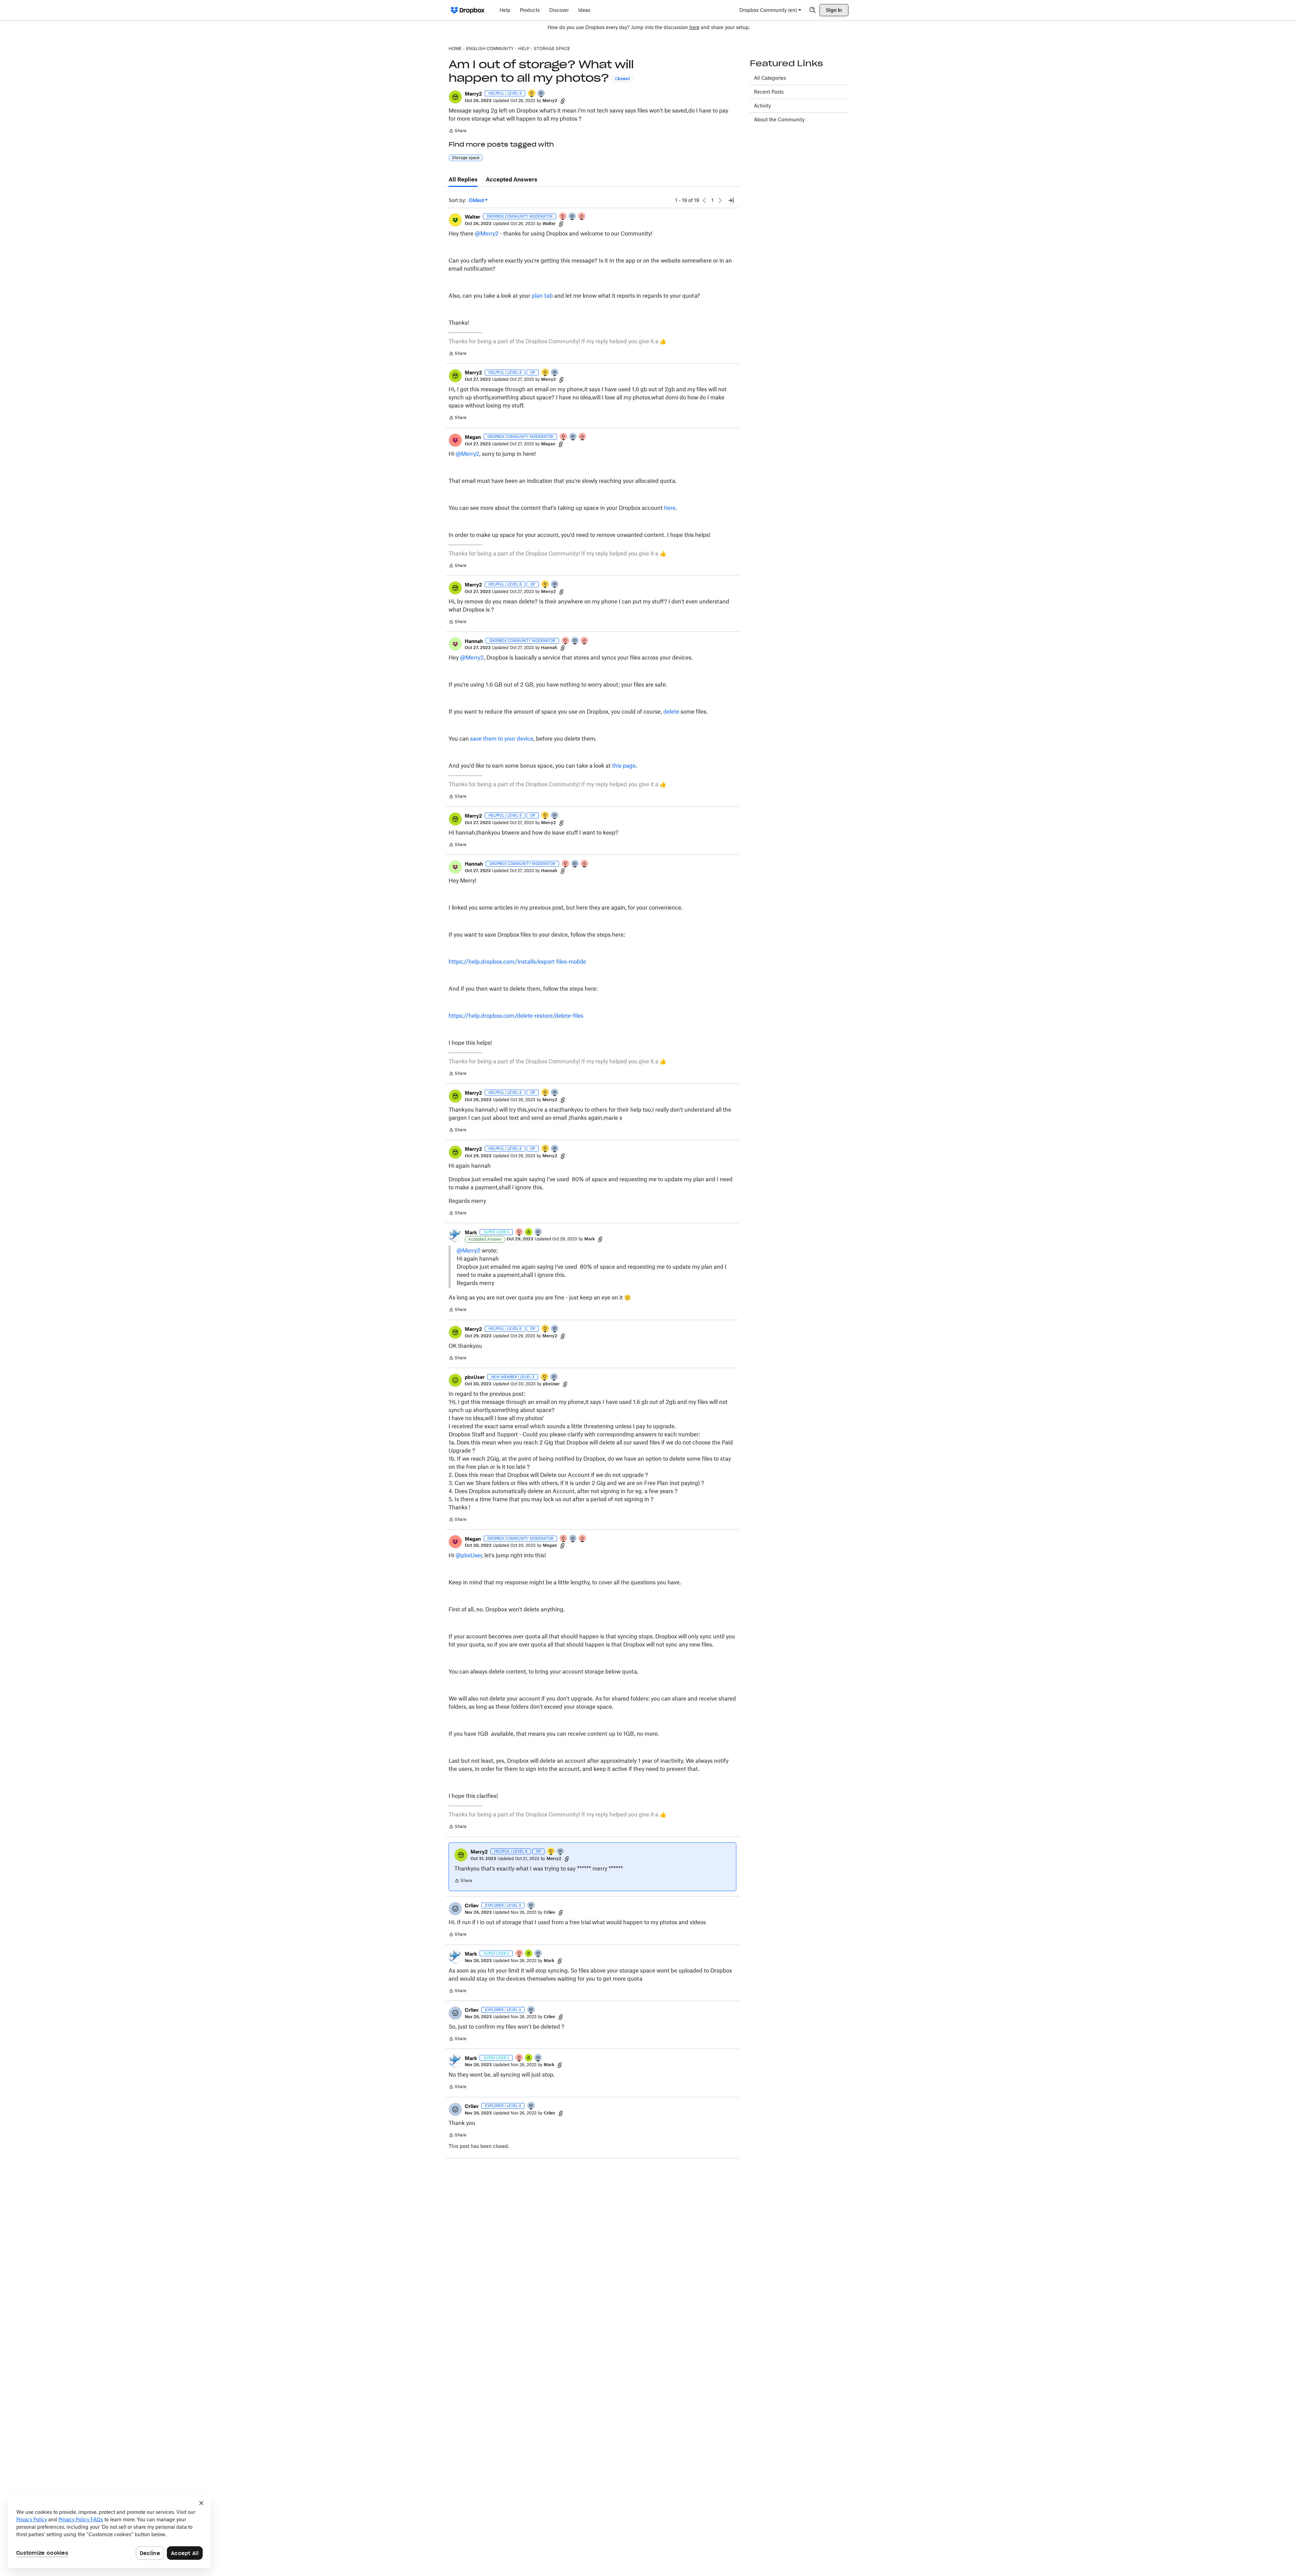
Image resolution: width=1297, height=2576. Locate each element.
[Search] (813, 10)
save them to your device (502, 739)
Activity (762, 106)
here (694, 27)
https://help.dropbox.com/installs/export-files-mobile (517, 962)
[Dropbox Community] (468, 10)
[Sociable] (573, 217)
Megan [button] (473, 437)
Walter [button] (473, 217)
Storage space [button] (466, 158)
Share (457, 131)
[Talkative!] (541, 94)
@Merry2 (487, 233)
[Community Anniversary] (532, 94)
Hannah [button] (474, 641)
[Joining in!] (554, 1377)
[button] (455, 97)
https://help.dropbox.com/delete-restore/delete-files (516, 1016)
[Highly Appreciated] (582, 217)
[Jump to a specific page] (731, 200)
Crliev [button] (472, 1905)
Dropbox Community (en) (768, 10)
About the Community (779, 119)
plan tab (543, 296)
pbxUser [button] (475, 1377)
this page (624, 766)
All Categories (770, 78)
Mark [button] (471, 1232)
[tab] (463, 180)
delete (671, 712)
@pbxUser (469, 1555)
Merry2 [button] (473, 94)
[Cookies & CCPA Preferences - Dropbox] (109, 2531)
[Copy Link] (563, 101)
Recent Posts (769, 92)
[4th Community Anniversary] (563, 217)
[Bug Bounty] (529, 1232)
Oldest (477, 201)
